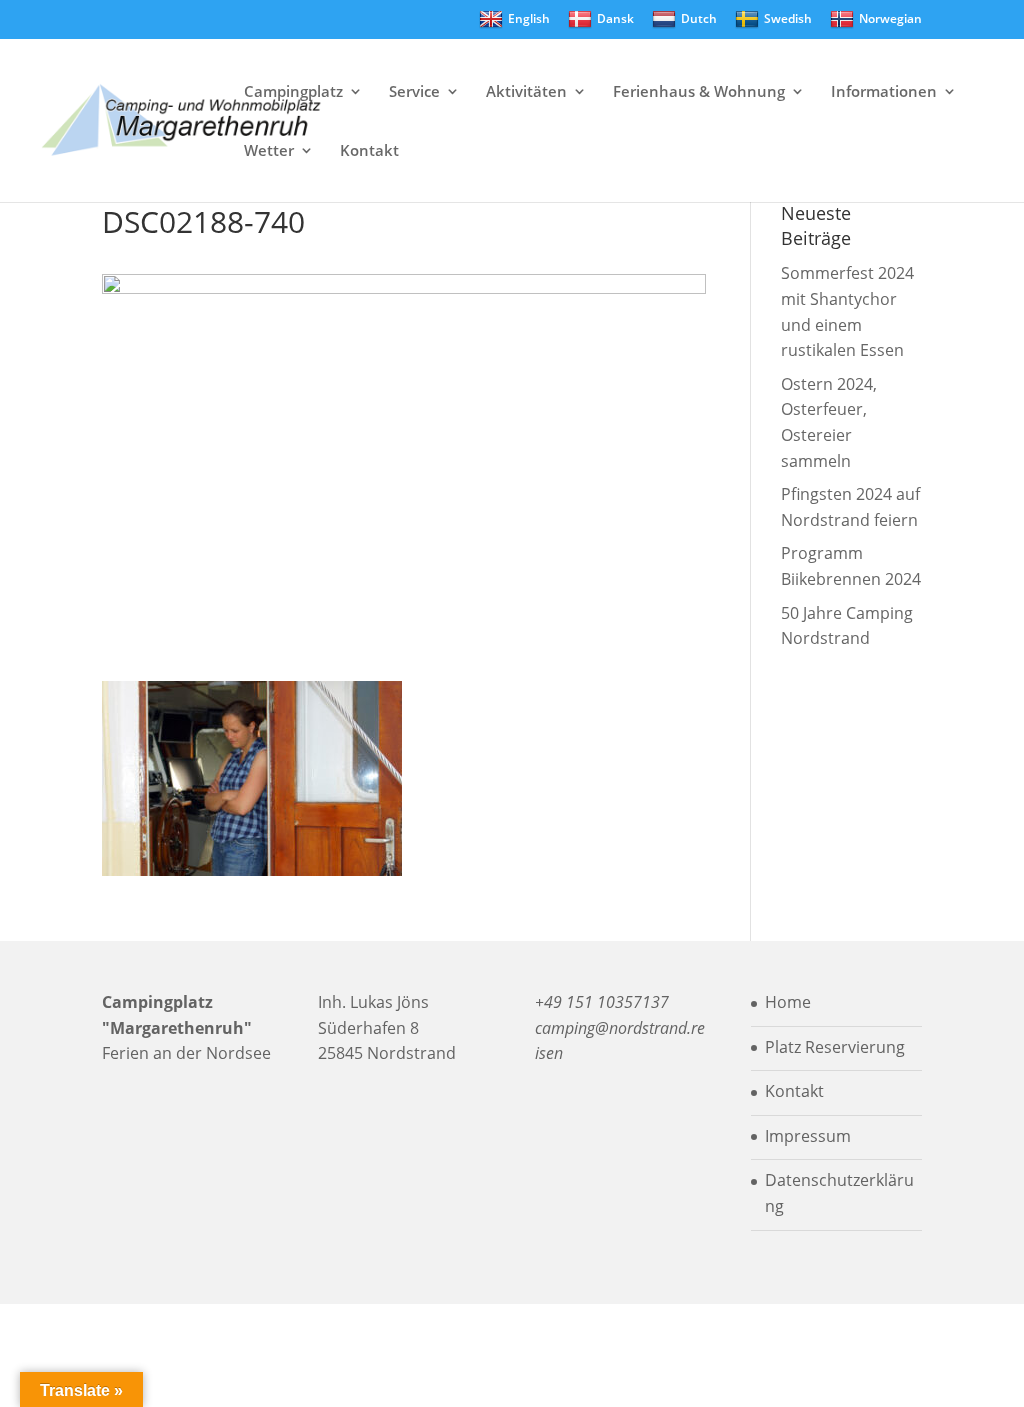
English (529, 18)
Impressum (808, 1136)
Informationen (884, 92)
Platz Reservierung (835, 1047)
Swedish (788, 18)
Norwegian (890, 18)
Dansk (615, 18)
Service (414, 92)
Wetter (269, 151)
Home (788, 1002)
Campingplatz (293, 92)
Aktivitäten (526, 92)
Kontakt (369, 151)
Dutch (699, 18)
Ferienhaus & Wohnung (699, 92)
